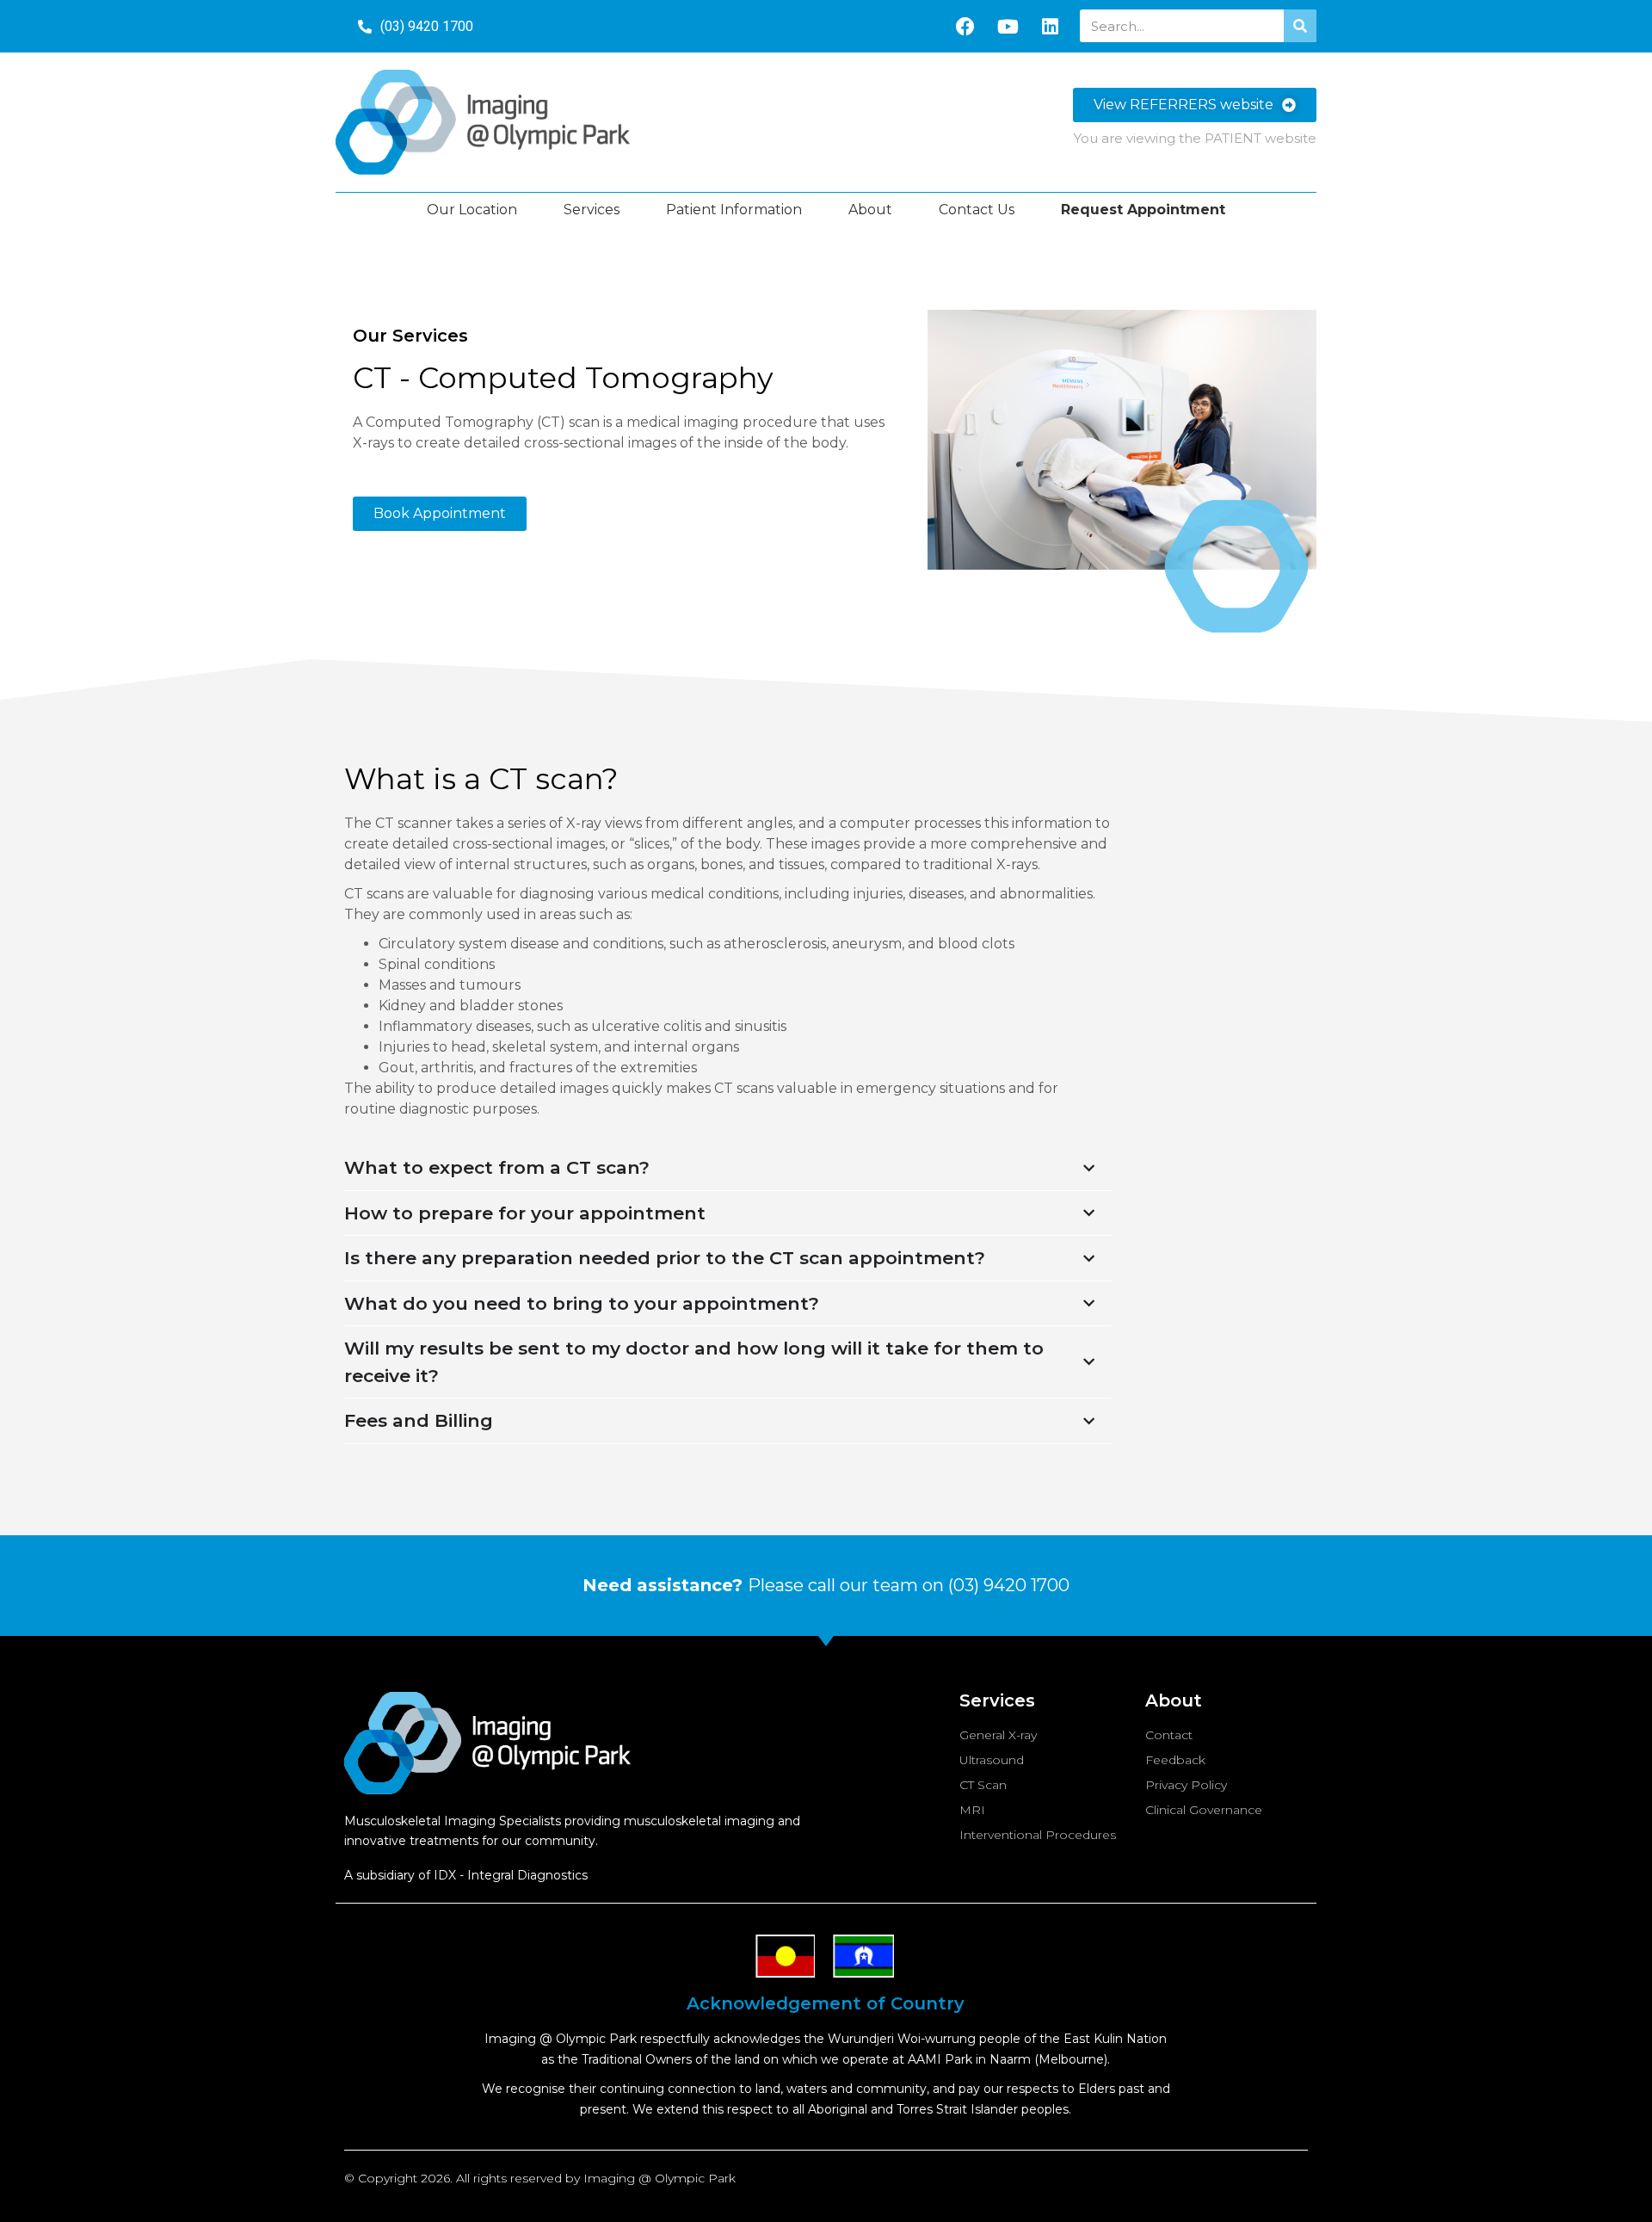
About (870, 210)
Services (592, 210)
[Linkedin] (1050, 27)
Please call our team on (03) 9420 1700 (826, 1585)
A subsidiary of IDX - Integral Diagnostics (466, 1875)
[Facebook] (965, 27)
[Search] (1300, 26)
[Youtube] (1008, 27)
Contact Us (977, 210)
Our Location (472, 210)
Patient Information (734, 210)
